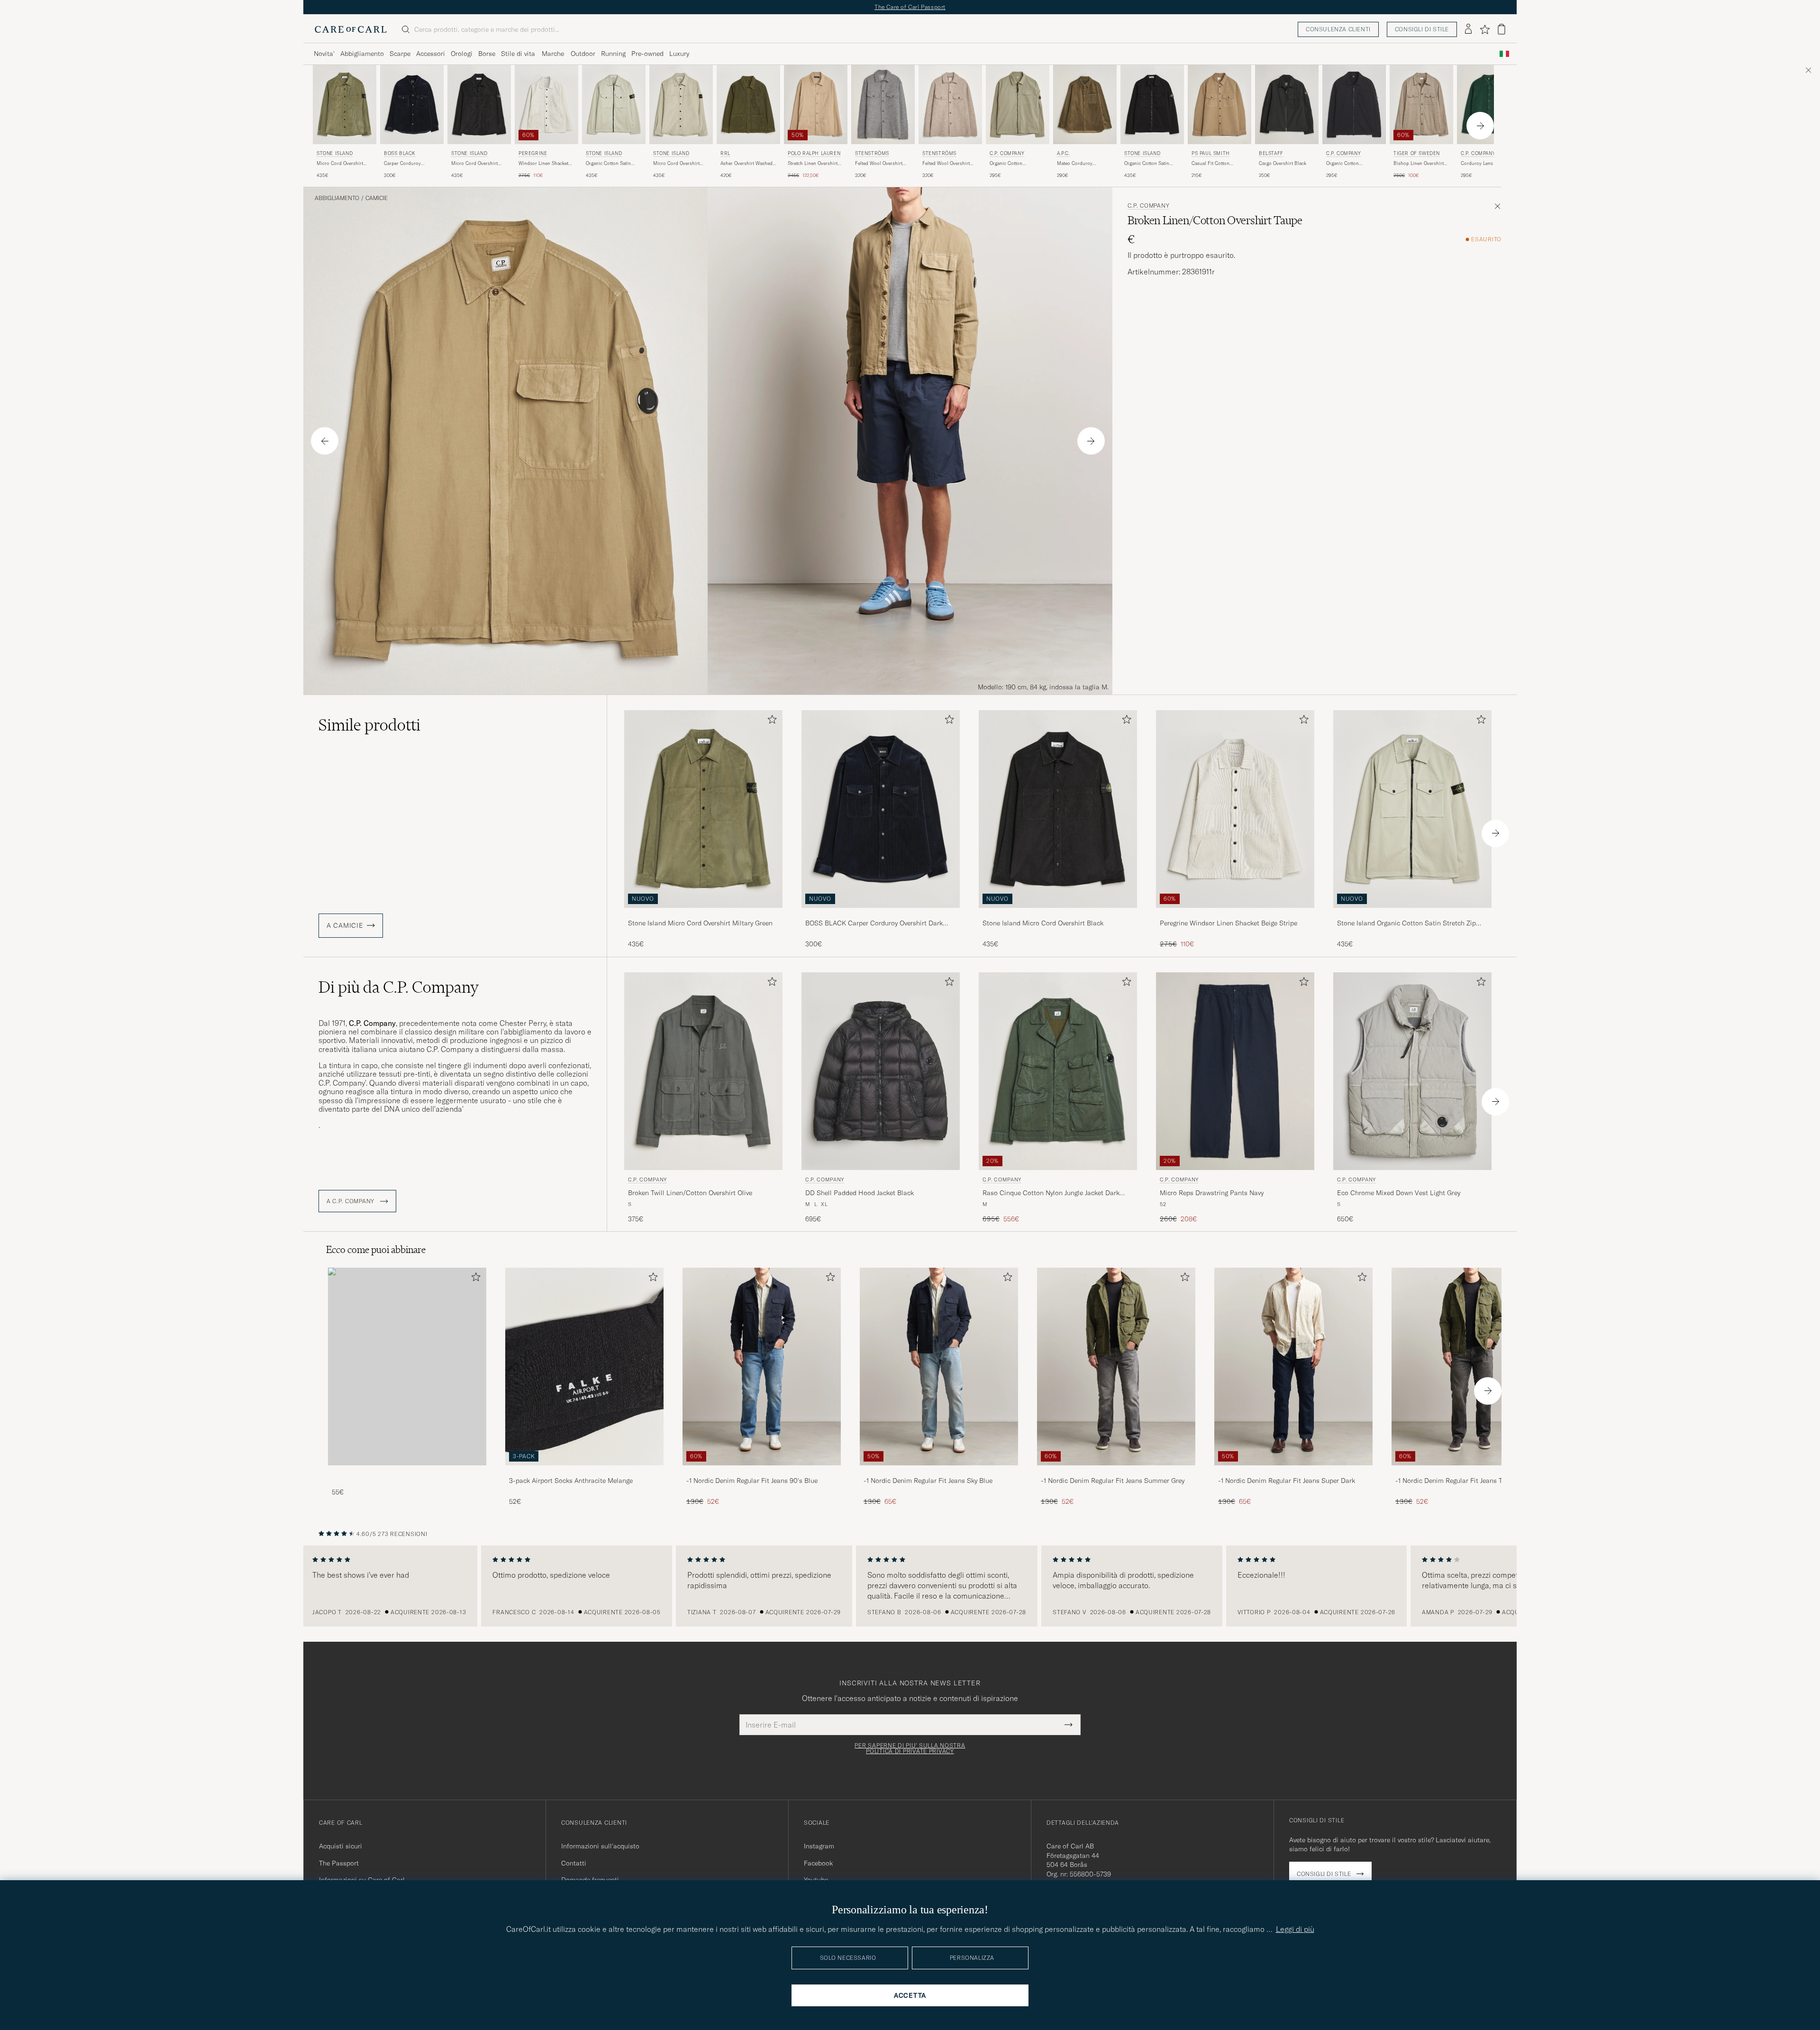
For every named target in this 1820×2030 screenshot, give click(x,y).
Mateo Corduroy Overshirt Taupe (1075, 164)
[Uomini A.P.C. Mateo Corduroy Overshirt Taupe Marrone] (1085, 105)
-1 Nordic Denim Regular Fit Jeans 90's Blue (752, 1481)
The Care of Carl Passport (910, 7)
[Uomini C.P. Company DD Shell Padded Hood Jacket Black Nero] (881, 1071)
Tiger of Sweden (1417, 153)
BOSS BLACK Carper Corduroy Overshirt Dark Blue (874, 924)
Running (613, 54)
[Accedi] (1468, 29)
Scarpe (400, 54)
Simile (369, 725)
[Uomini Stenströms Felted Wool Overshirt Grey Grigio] (883, 105)
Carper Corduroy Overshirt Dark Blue (405, 164)
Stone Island (335, 153)
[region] (910, 1586)
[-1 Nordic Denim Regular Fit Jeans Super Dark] (1293, 1472)
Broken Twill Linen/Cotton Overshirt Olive (690, 1193)
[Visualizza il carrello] (1501, 29)
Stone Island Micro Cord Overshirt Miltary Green (700, 923)
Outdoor (583, 54)
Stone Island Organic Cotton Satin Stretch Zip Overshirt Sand (1406, 924)
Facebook (818, 1863)
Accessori (431, 54)
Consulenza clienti (1338, 29)
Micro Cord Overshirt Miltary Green (340, 164)
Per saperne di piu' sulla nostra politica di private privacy (910, 1748)
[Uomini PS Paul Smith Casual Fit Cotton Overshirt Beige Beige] (1219, 105)
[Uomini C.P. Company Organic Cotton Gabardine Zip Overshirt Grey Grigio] (1018, 105)
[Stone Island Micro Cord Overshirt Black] (1058, 914)
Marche (553, 54)
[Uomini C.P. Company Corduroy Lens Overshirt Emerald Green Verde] (1489, 105)
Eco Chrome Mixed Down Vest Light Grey (1399, 1193)
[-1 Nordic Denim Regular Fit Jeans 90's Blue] (762, 1472)
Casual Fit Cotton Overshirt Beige (1210, 164)
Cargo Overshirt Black (1283, 163)
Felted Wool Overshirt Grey (879, 164)
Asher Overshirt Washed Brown (746, 164)
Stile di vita (518, 54)
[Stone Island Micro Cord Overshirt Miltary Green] (703, 914)
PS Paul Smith (1211, 153)
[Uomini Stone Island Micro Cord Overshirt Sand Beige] (681, 105)
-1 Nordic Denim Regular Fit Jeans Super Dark (1287, 1481)
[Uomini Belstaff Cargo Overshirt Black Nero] (1287, 105)
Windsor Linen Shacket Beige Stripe (543, 164)
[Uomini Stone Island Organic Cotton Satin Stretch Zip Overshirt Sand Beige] (614, 105)
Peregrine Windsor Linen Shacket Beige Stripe (1228, 923)
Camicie (377, 198)
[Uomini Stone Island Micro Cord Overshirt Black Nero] (479, 105)
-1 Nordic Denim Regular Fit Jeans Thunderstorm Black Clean (1468, 1481)
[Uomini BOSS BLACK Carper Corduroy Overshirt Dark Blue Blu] (412, 105)
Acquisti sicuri (341, 1846)
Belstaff (1271, 153)
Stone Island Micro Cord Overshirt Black (1043, 923)
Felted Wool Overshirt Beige (946, 164)
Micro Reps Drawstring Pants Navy (1212, 1193)
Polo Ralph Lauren (814, 153)
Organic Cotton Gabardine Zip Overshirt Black (1352, 164)
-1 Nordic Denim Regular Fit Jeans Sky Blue (928, 1481)
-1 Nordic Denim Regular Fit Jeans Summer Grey (1113, 1481)
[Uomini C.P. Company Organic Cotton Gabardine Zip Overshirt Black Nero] (1354, 105)
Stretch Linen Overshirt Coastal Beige (813, 164)
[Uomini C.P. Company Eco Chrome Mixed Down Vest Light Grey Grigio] (1412, 1071)
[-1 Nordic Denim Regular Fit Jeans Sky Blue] (939, 1472)
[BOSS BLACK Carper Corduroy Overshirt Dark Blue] (881, 914)
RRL (725, 153)
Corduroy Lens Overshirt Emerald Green (1488, 164)
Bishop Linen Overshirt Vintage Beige (1419, 164)
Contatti (574, 1863)
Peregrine (533, 153)
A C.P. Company (351, 1201)
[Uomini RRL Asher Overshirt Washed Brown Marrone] (748, 105)
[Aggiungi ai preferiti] (770, 721)
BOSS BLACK (400, 153)
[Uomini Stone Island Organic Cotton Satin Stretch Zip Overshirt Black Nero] (1152, 105)
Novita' (324, 54)
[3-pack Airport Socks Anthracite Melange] (584, 1472)
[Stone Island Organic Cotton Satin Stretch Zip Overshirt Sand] (1412, 914)
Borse (487, 54)
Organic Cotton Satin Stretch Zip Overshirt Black (1147, 164)
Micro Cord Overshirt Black (474, 164)
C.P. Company (1007, 153)
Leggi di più (1295, 1929)
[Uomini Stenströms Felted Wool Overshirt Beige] (950, 105)
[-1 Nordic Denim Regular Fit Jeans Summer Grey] (1116, 1472)
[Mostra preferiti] (1485, 29)
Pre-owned (647, 54)
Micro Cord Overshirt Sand (676, 164)
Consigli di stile (1422, 29)
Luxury (679, 54)
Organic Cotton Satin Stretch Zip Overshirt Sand (608, 164)
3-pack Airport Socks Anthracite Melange (571, 1481)
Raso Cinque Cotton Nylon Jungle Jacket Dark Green (1051, 1193)
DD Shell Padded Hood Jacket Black (860, 1193)
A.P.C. (1064, 153)
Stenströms (872, 153)
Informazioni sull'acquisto (600, 1846)
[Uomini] (407, 1367)
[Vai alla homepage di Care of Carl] (351, 29)
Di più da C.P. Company (399, 987)
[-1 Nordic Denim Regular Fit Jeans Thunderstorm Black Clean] (1471, 1472)
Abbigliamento (362, 54)
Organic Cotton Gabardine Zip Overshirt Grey (1016, 164)
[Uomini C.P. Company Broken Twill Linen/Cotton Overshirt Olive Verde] (703, 1071)
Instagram (819, 1846)
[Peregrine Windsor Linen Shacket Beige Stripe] (1235, 914)
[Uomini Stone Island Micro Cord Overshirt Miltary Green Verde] (345, 105)
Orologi (462, 54)
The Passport (339, 1863)
